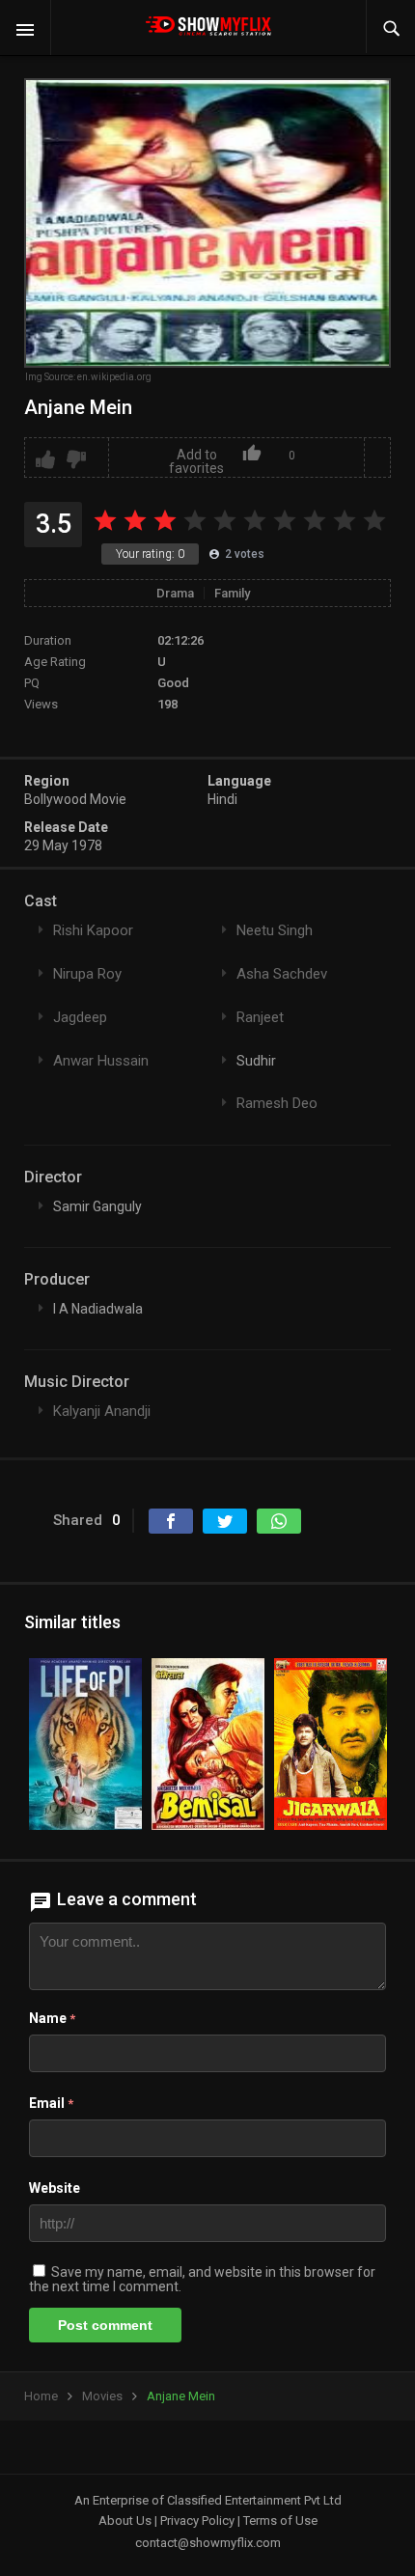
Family (232, 593)
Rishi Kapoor (93, 930)
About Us (125, 2521)
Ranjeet (260, 1017)
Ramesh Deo (277, 1103)
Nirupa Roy (87, 974)
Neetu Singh (275, 930)
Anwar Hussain (101, 1061)
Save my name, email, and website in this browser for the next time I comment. (202, 2279)
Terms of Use (280, 2521)
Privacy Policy (197, 2521)
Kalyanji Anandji (102, 1411)
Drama (175, 593)
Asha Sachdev (282, 974)
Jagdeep (80, 1017)
